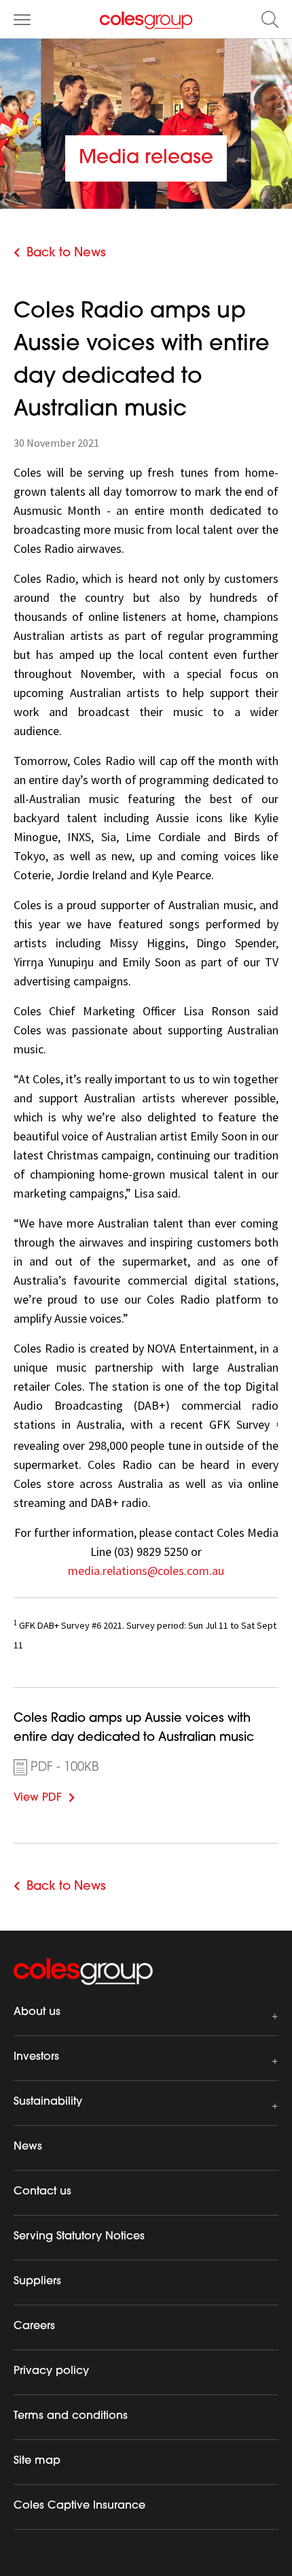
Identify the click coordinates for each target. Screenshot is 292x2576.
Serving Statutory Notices (79, 2237)
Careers (34, 2326)
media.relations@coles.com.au (146, 1571)
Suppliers (37, 2282)
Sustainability (48, 2102)
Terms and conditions (71, 2416)
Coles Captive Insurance (79, 2506)
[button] (270, 19)
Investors (36, 2057)
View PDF (58, 1796)
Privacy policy (51, 2371)
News (28, 2147)
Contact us (42, 2192)
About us (37, 2012)
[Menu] (22, 19)
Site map (37, 2461)
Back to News (66, 254)
